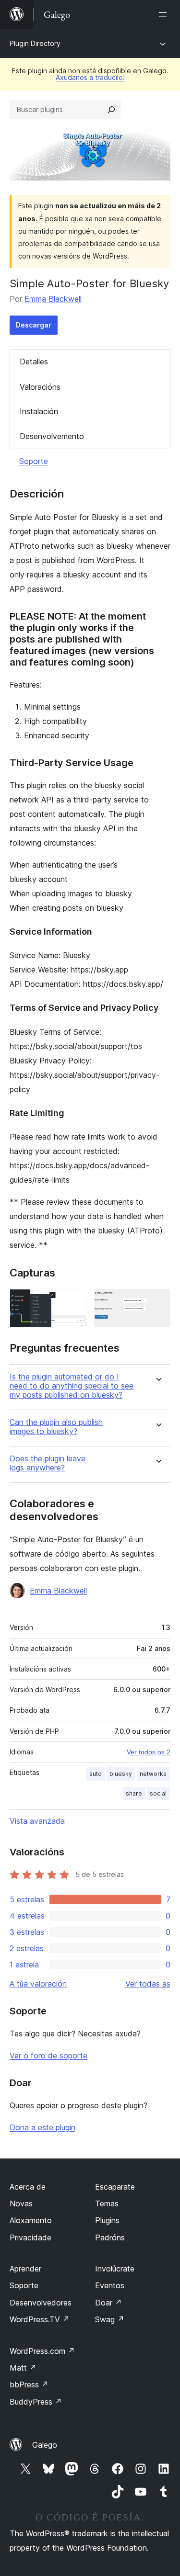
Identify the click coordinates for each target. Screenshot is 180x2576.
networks (153, 1774)
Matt (23, 2368)
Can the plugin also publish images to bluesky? (56, 1427)
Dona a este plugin (42, 2127)
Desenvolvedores (41, 2303)
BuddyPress (36, 2402)
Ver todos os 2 (149, 1752)
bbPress (29, 2384)
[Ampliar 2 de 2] (157, 1302)
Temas (107, 2203)
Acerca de (28, 2187)
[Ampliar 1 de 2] (73, 1302)
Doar (108, 2303)
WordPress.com (42, 2351)
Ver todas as (148, 1984)
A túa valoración (38, 1984)
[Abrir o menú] (165, 14)
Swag (110, 2319)
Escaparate (115, 2187)
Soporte (34, 461)
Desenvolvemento (52, 436)
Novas (21, 2203)
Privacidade (30, 2237)
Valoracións (40, 387)
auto (96, 1774)
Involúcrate (115, 2269)
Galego (45, 2445)
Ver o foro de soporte (48, 2056)
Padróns (110, 2237)
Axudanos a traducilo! (90, 77)
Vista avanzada (37, 1821)
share (134, 1793)
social (158, 1793)
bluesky (121, 1774)
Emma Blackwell (53, 299)
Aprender (25, 2269)
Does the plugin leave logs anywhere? (48, 1463)
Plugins (107, 2220)
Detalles (34, 362)
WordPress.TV (40, 2319)
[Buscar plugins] (111, 110)
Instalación (39, 411)
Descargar (34, 325)
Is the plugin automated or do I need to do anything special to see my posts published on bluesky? (72, 1386)
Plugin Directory (35, 43)
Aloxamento (31, 2220)
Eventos (110, 2285)
